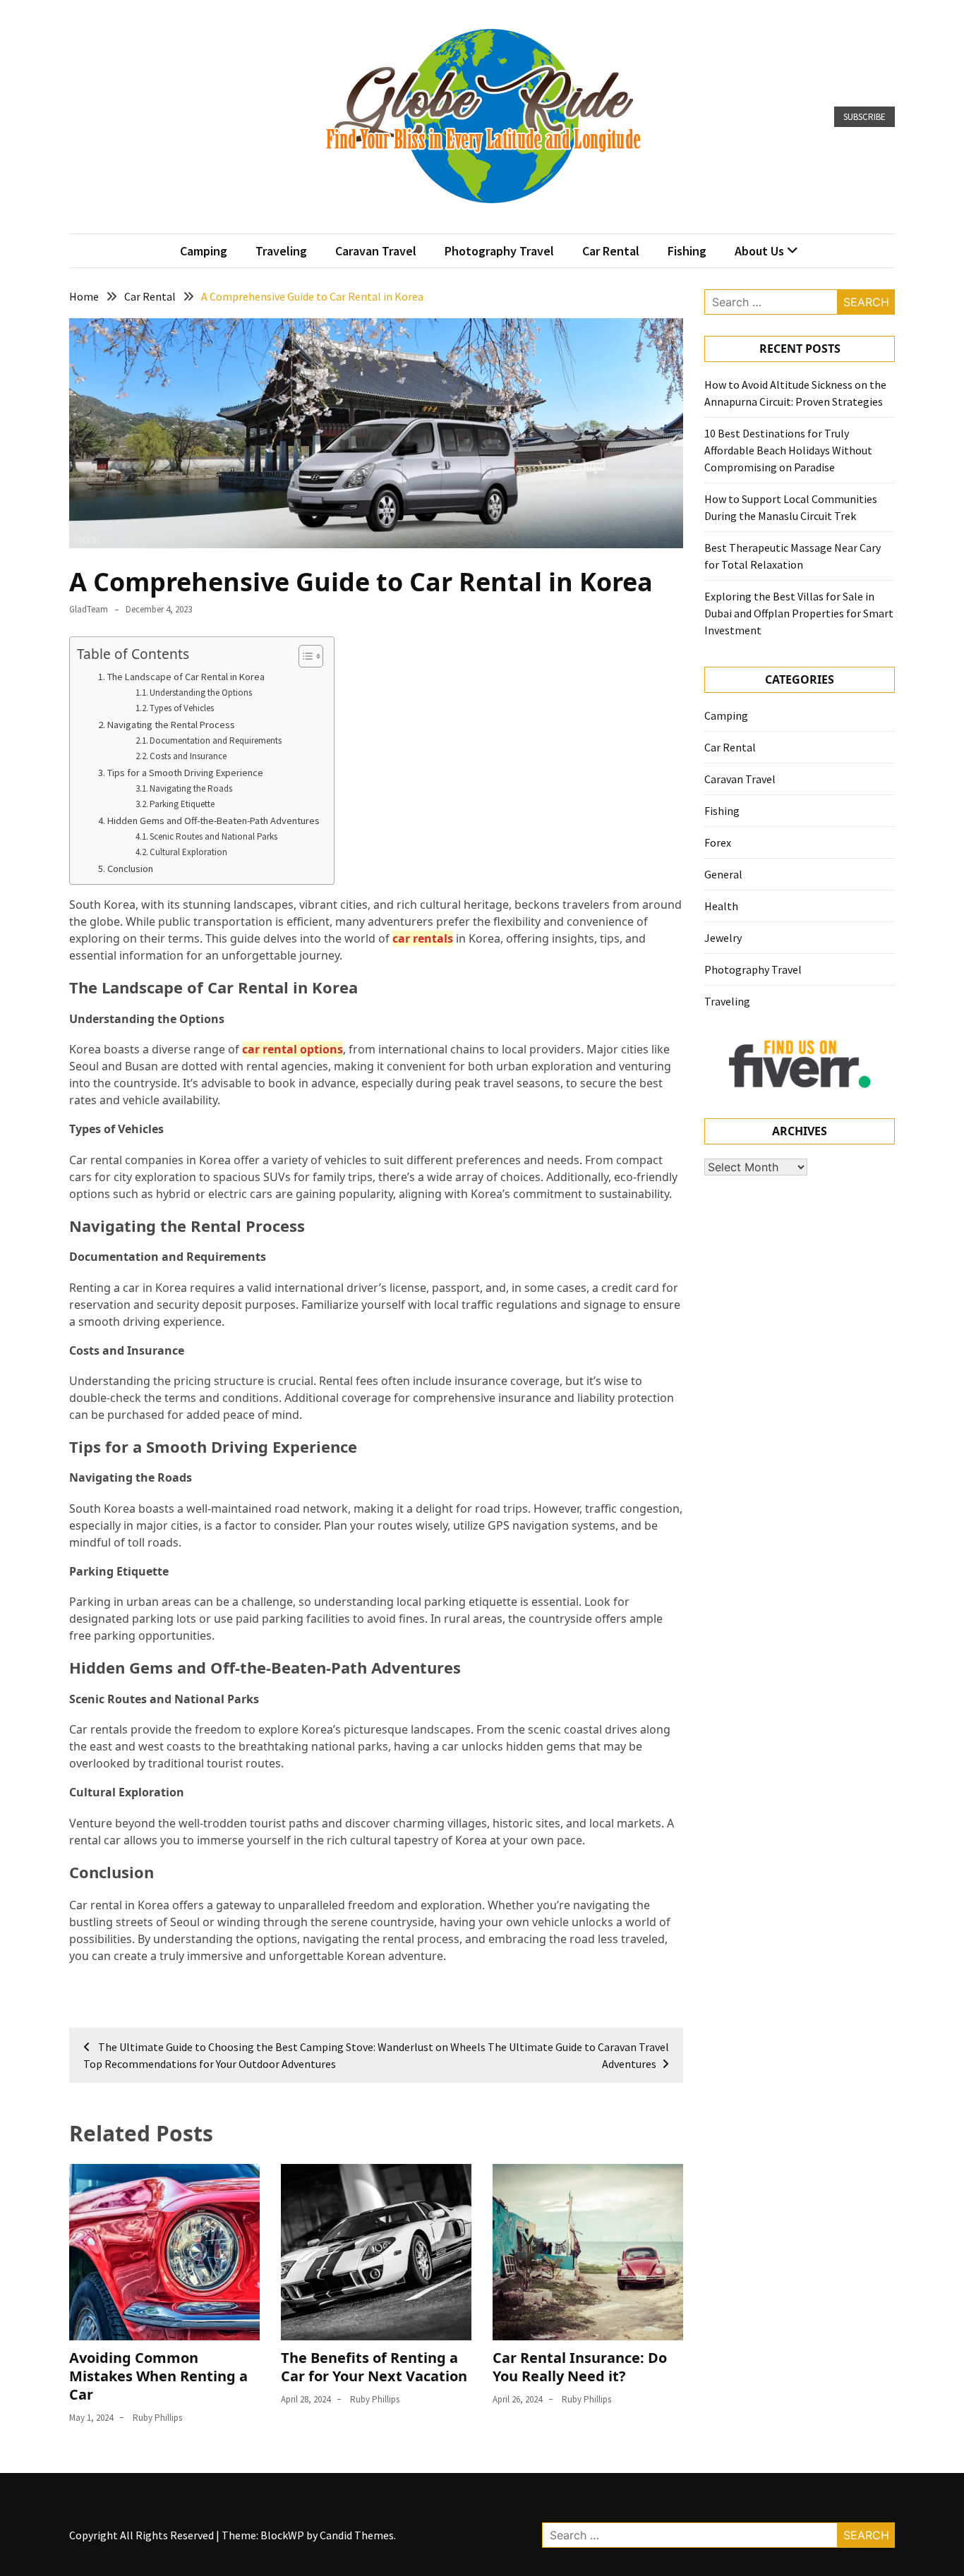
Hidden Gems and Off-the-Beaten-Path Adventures (213, 821)
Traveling (281, 251)
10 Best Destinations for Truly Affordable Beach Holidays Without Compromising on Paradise (788, 450)
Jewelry (723, 938)
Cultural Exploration (188, 852)
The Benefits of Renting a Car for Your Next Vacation (374, 2367)
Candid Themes (357, 2535)
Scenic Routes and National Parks (213, 836)
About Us (759, 251)
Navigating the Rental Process (171, 725)
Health (721, 906)
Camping (204, 251)
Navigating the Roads (191, 788)
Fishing (687, 251)
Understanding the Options (201, 693)
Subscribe (864, 117)
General (723, 874)
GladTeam (89, 609)
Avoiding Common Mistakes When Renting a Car (158, 2376)
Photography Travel (499, 251)
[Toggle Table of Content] (304, 656)
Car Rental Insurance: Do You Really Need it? (580, 2367)
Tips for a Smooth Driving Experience (185, 773)
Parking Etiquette (182, 804)
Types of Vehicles (182, 708)
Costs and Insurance (188, 756)
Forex (718, 842)
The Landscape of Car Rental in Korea (186, 677)
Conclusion (130, 869)
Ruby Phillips (157, 2418)
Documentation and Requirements (216, 740)
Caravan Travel (376, 251)
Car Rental (611, 251)
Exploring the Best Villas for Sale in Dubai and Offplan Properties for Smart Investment (799, 613)
